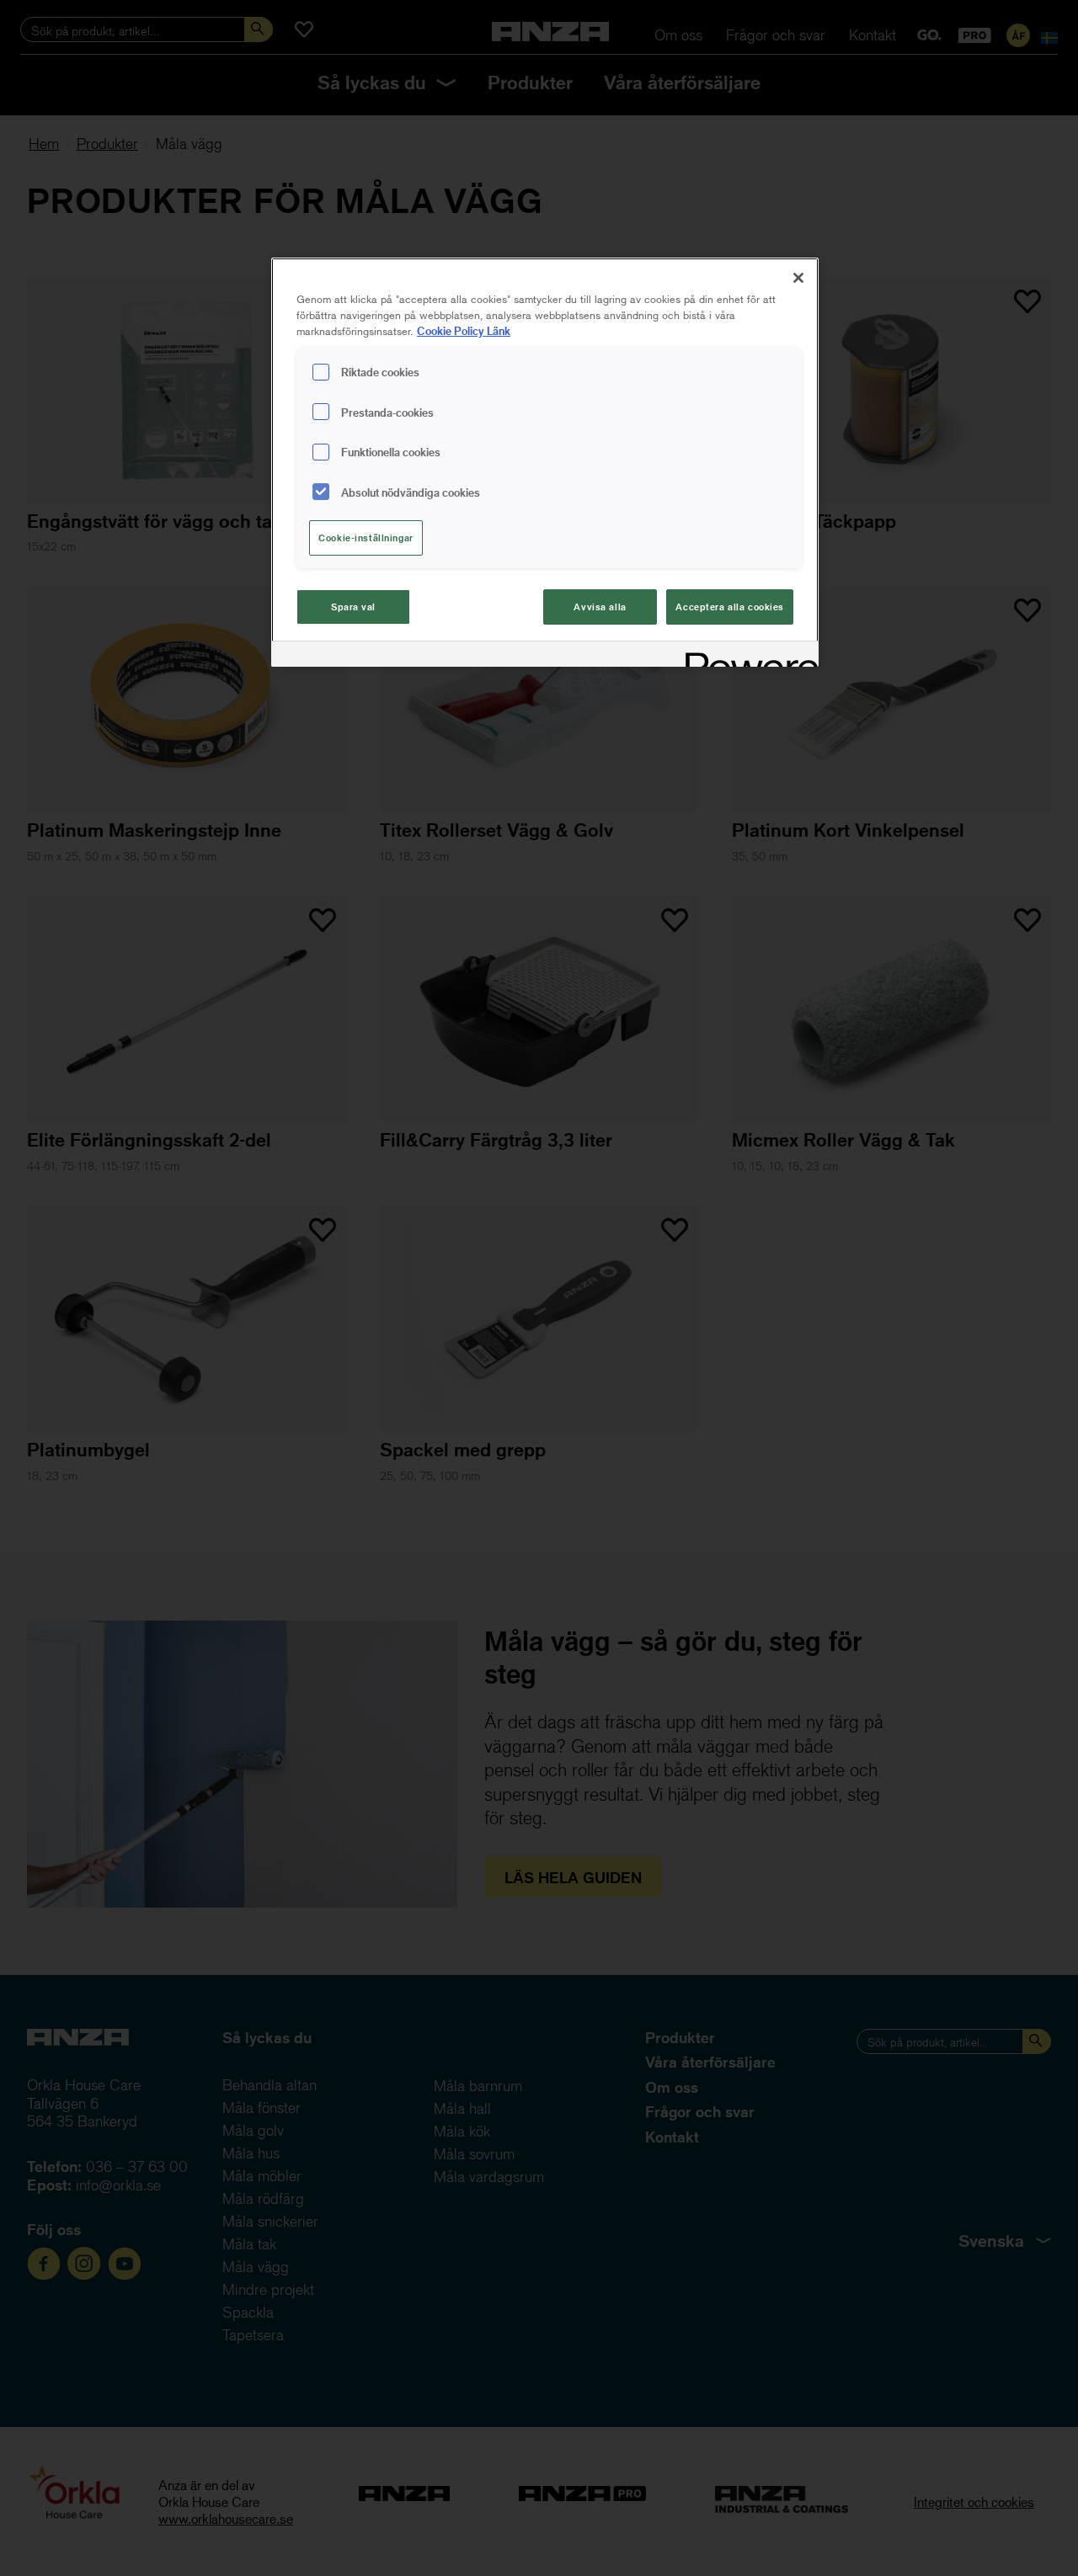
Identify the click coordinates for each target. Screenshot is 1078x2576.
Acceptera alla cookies (730, 607)
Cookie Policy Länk (464, 330)
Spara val (353, 607)
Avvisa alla (600, 607)
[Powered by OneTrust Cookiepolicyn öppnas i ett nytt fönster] (746, 656)
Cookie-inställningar (366, 538)
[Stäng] (798, 278)
